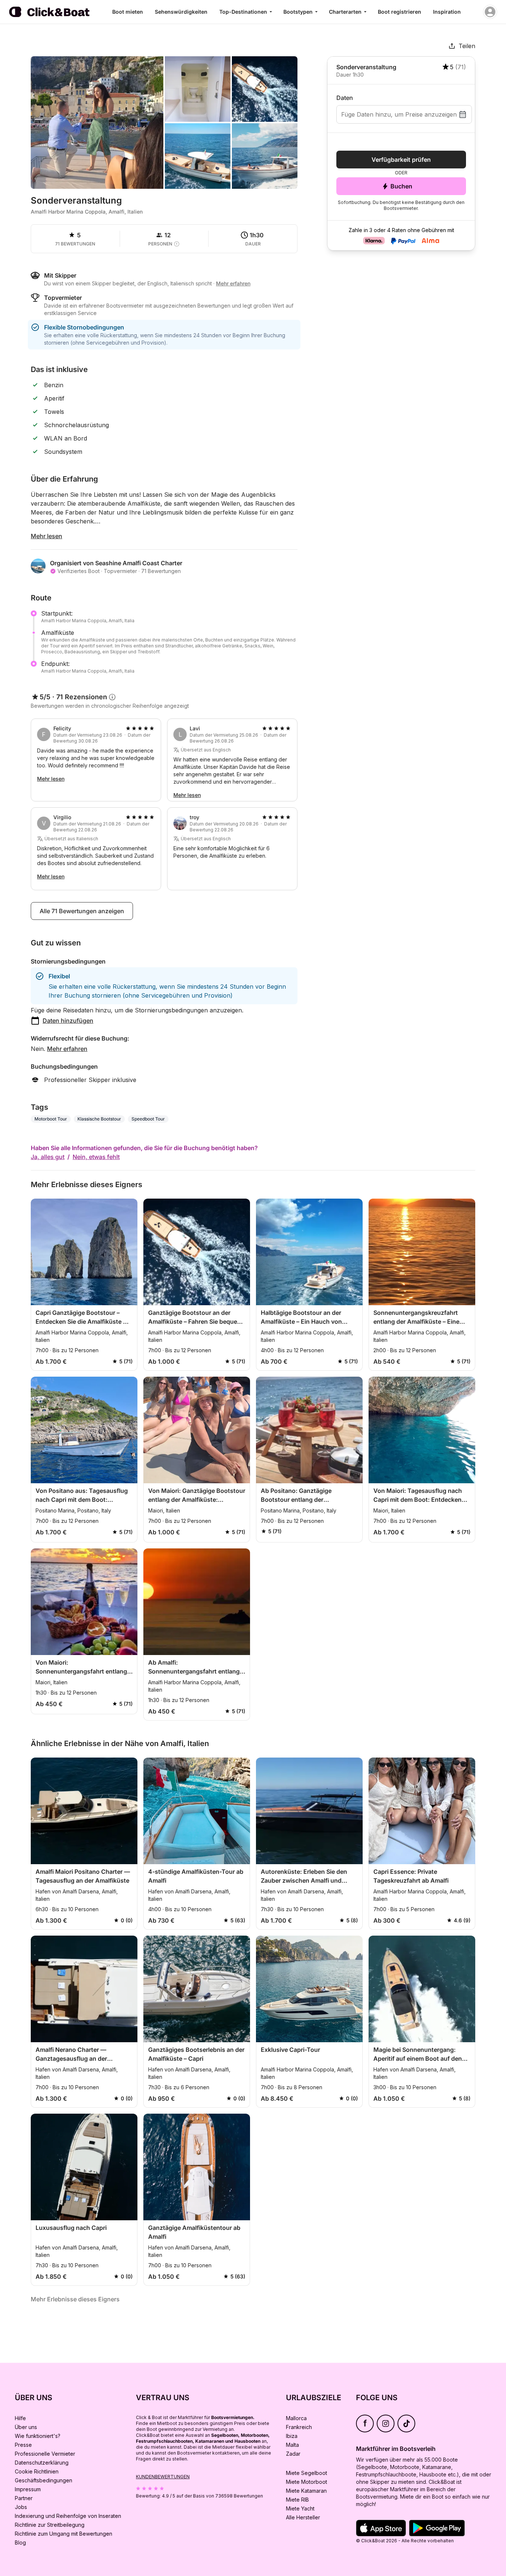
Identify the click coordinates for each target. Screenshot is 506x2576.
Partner (24, 2498)
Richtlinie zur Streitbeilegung (50, 2525)
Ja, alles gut (48, 1157)
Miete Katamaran (306, 2491)
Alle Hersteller (303, 2517)
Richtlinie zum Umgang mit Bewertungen (64, 2534)
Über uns (26, 2427)
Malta (292, 2445)
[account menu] (490, 12)
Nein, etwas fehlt (96, 1157)
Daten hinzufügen (68, 1021)
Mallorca (296, 2418)
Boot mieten (128, 12)
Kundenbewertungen (163, 2477)
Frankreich (299, 2427)
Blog (20, 2542)
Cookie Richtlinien (37, 2471)
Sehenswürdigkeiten (181, 12)
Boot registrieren (400, 12)
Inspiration (447, 12)
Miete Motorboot (307, 2482)
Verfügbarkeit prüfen (401, 160)
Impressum (28, 2489)
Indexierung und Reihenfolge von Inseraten (68, 2516)
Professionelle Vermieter (45, 2454)
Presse (23, 2445)
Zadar (293, 2454)
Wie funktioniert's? (38, 2436)
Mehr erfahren (67, 1049)
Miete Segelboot (307, 2473)
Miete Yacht (300, 2508)
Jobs (21, 2507)
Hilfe (20, 2418)
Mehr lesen (46, 536)
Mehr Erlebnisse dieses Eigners (75, 2299)
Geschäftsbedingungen (44, 2480)
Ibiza (292, 2436)
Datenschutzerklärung (42, 2463)
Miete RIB (297, 2500)
